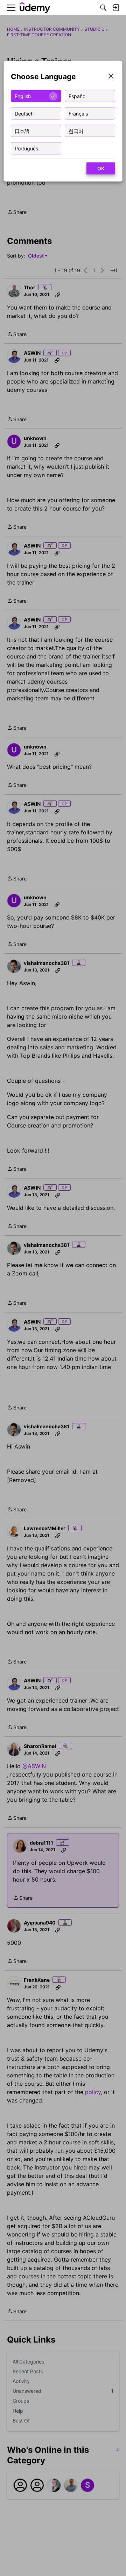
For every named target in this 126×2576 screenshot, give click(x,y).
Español (78, 96)
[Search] (103, 8)
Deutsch (24, 113)
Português (26, 148)
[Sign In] (116, 8)
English (23, 96)
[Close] (111, 77)
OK (101, 168)
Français (78, 113)
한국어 (76, 131)
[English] (35, 8)
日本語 (22, 131)
